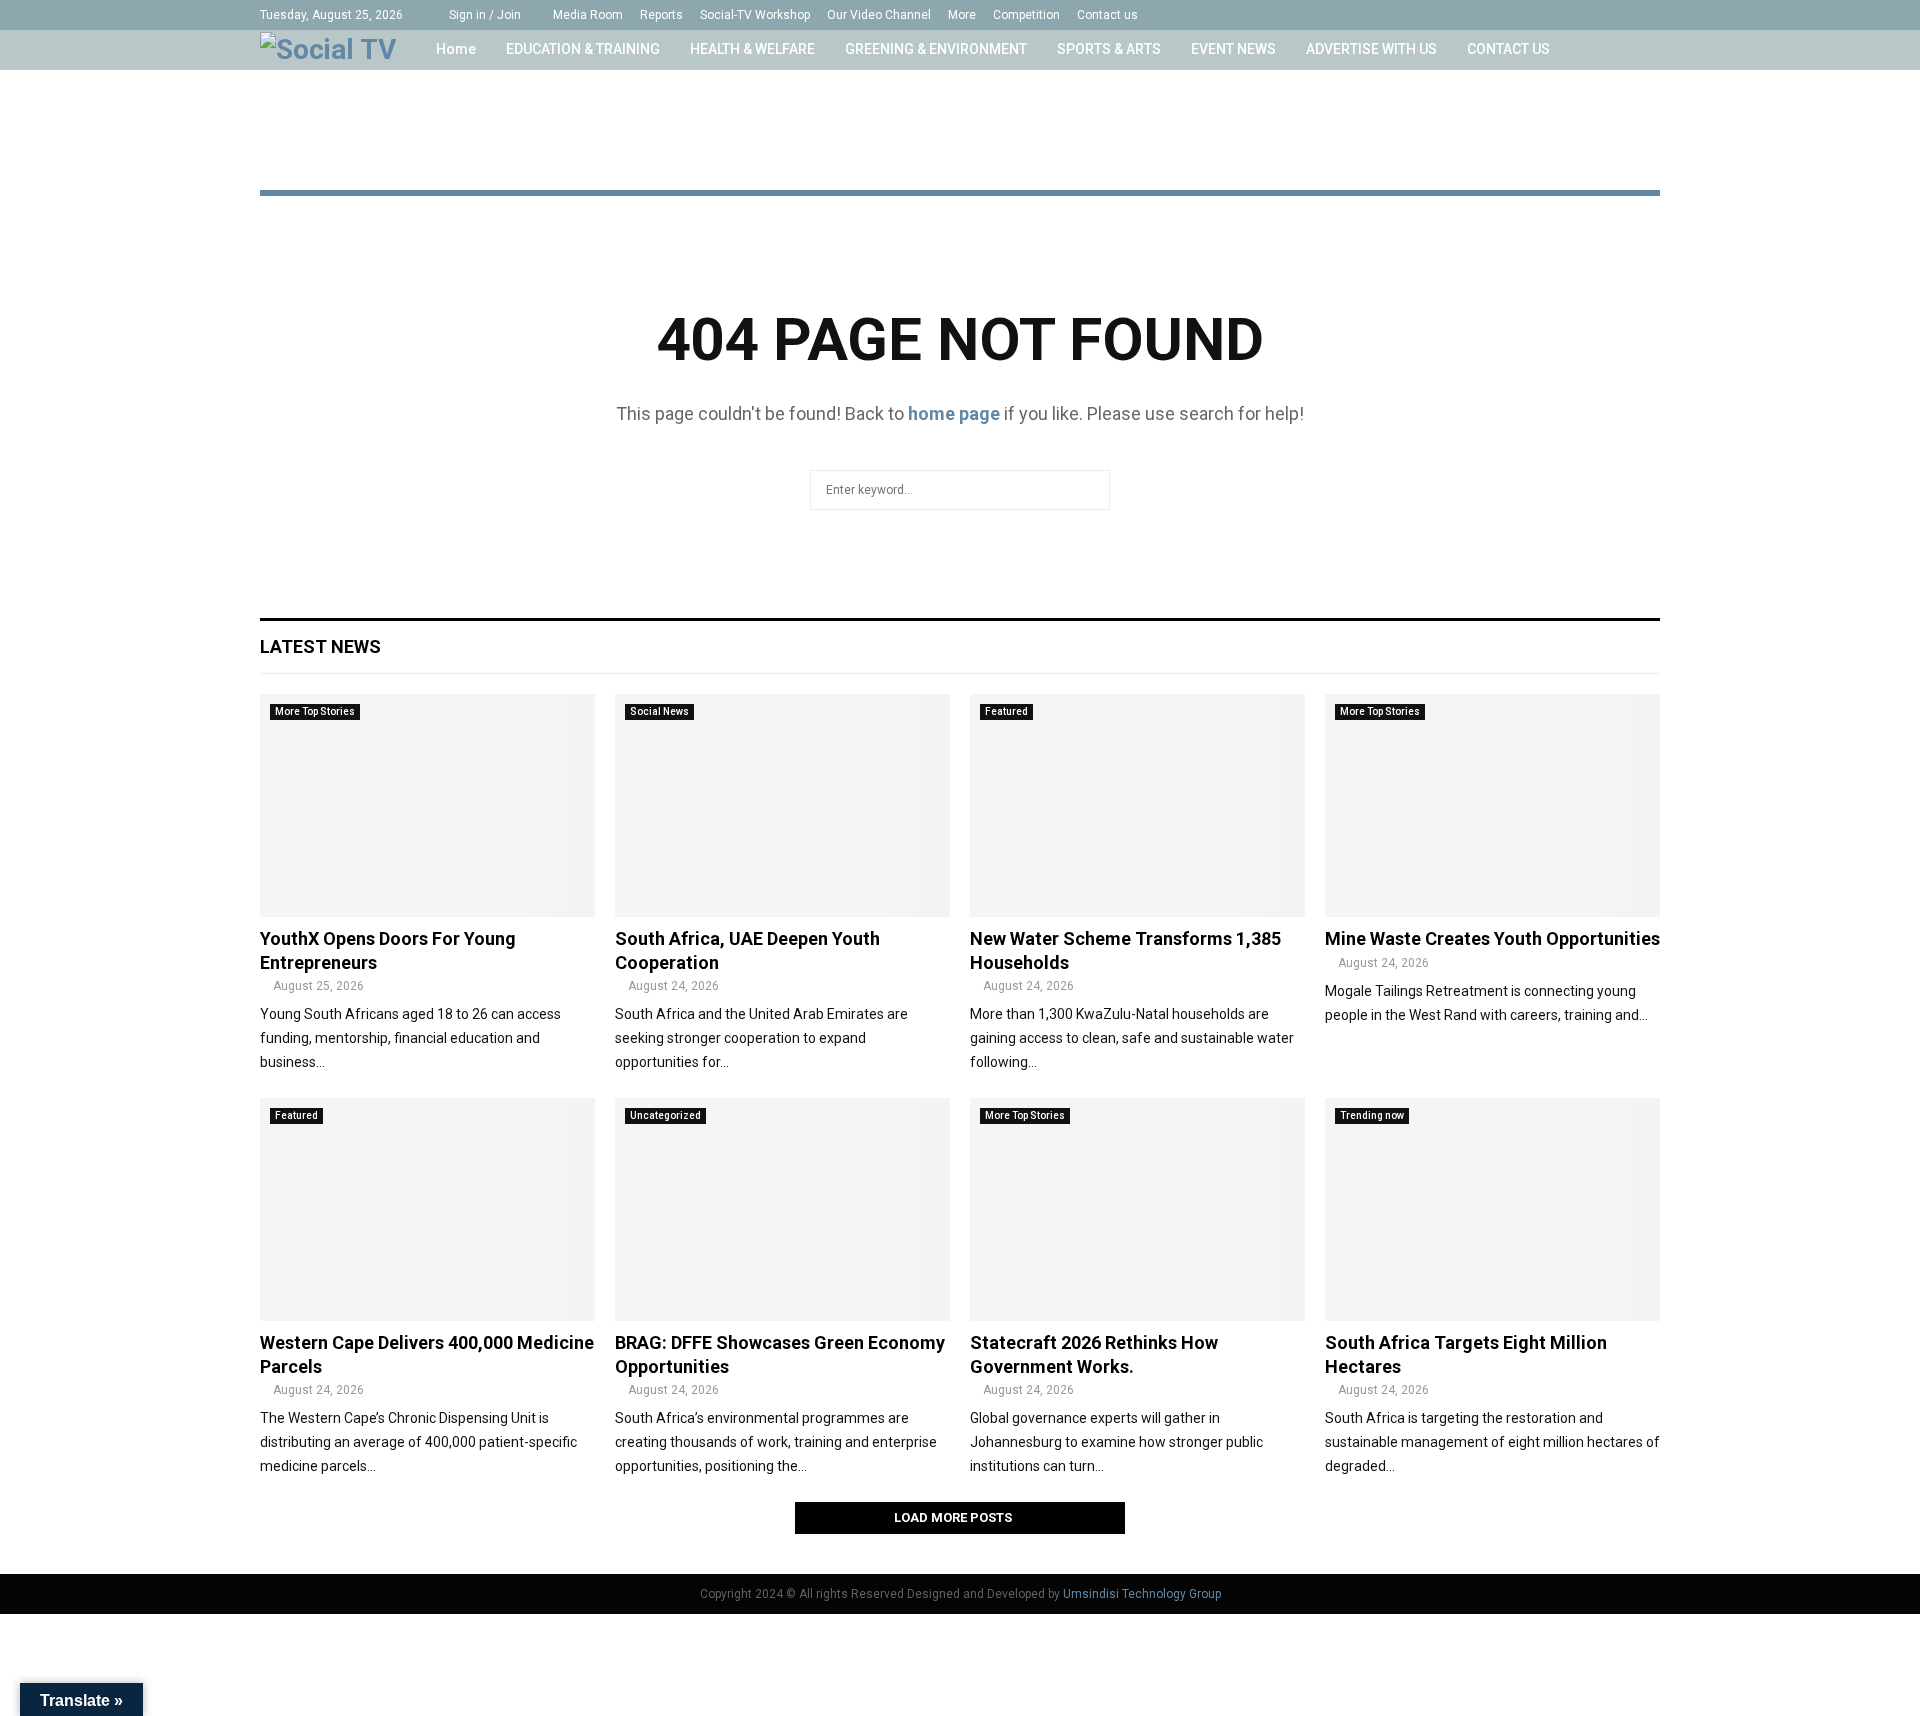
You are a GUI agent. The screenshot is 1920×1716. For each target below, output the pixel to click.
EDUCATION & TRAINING (583, 49)
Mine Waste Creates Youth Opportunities (1492, 938)
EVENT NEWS (1233, 49)
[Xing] (1654, 15)
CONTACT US (1508, 49)
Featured (1006, 711)
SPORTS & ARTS (1109, 49)
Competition (1026, 15)
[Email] (1612, 15)
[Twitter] (1528, 15)
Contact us (1107, 15)
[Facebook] (1507, 15)
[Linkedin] (1570, 15)
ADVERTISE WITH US (1371, 49)
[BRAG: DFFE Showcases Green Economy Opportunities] (782, 1209)
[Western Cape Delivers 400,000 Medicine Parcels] (427, 1209)
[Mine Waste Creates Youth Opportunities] (1492, 805)
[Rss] (1633, 15)
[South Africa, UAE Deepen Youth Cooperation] (782, 805)
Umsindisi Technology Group (1142, 1594)
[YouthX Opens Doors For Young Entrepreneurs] (427, 805)
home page (954, 413)
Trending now (1372, 1115)
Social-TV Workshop (755, 15)
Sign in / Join (483, 15)
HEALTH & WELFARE (752, 49)
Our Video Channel (879, 15)
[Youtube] (1591, 15)
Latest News (320, 646)
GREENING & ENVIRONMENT (936, 49)
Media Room (588, 15)
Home (456, 49)
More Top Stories (315, 711)
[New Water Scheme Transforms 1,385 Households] (1137, 805)
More (962, 15)
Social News (659, 711)
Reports (661, 15)
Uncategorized (665, 1115)
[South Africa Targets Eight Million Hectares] (1492, 1209)
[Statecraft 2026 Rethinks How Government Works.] (1137, 1209)
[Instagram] (1549, 15)
